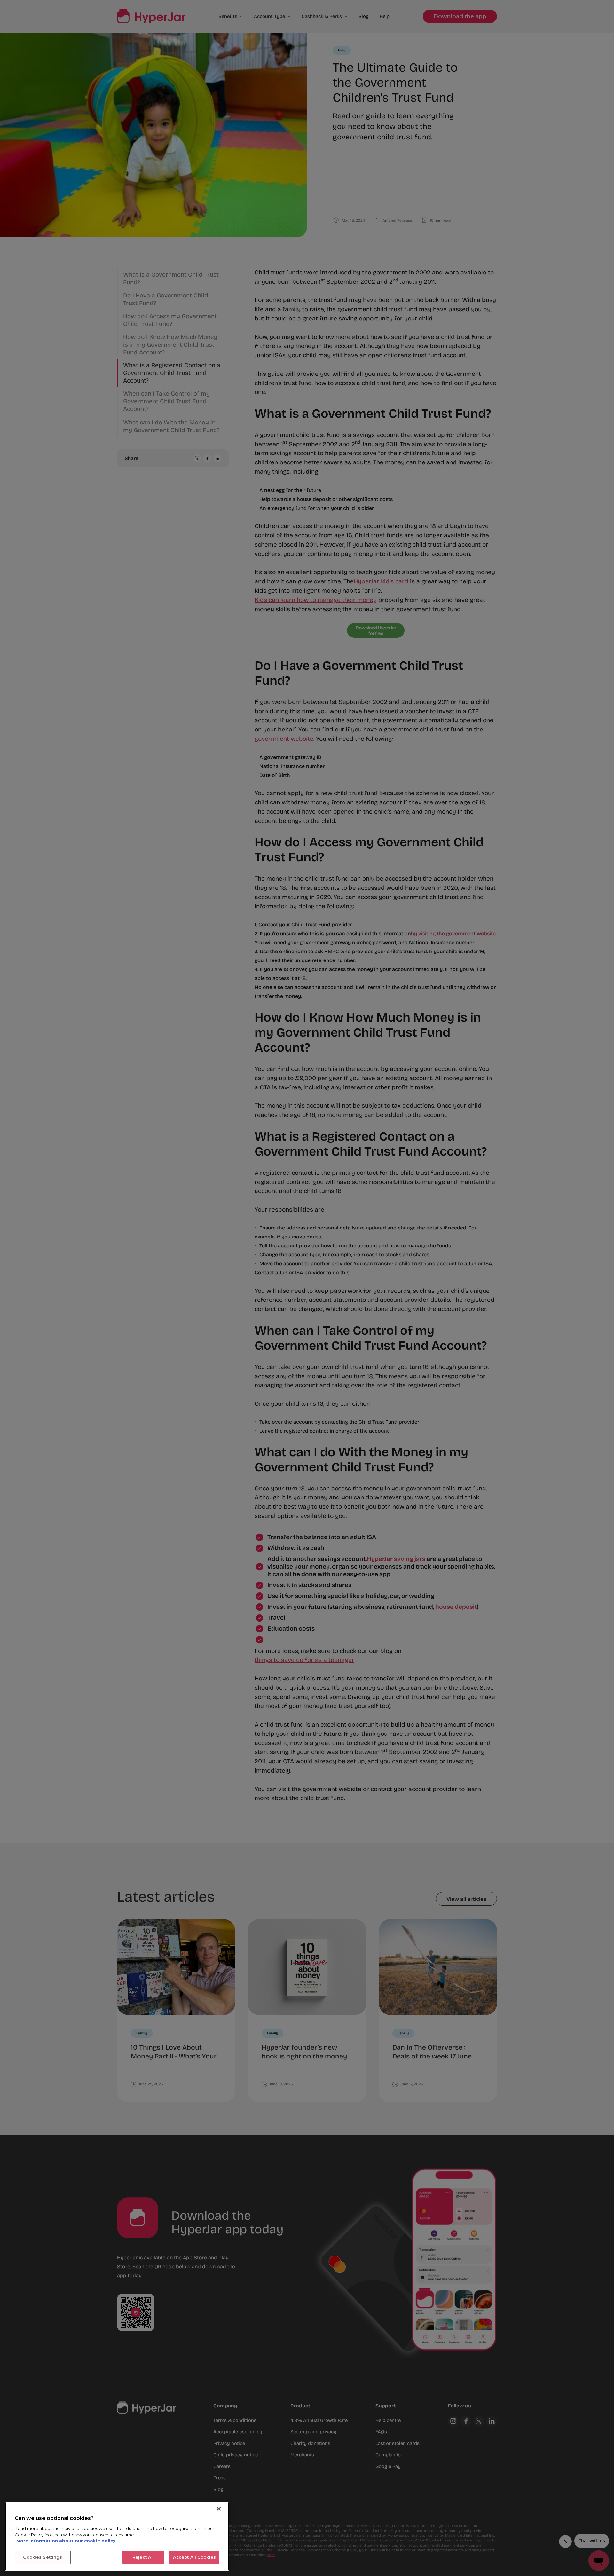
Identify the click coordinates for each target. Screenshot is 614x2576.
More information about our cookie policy (66, 2541)
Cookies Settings (43, 2557)
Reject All (143, 2557)
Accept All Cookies (194, 2557)
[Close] (219, 2509)
